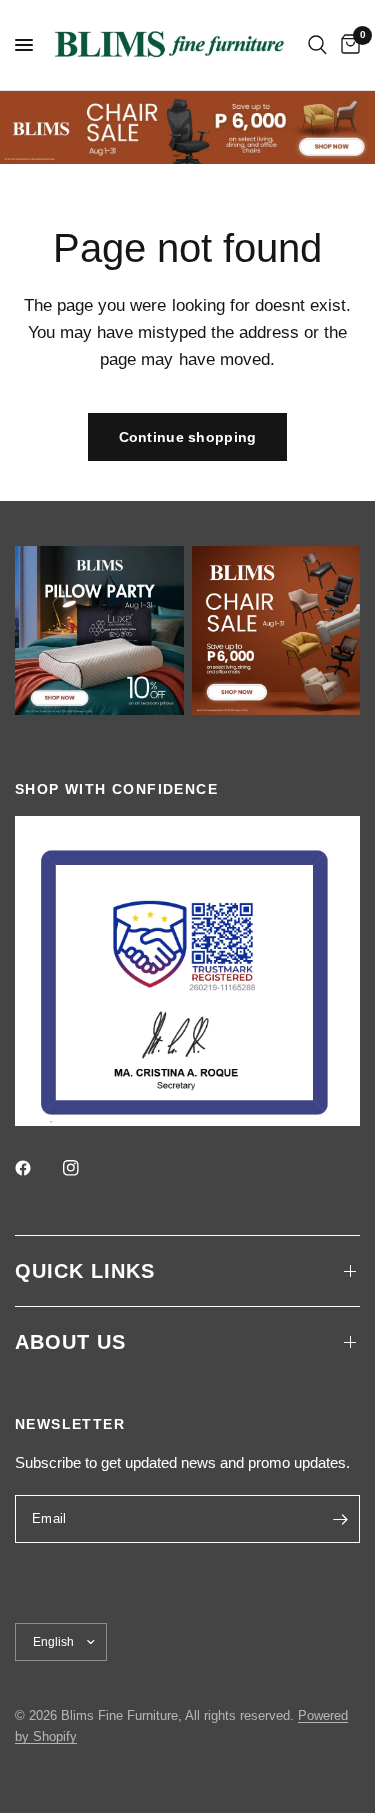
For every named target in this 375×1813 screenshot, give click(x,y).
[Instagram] (85, 1168)
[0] (347, 45)
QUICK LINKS (85, 1271)
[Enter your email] (340, 1519)
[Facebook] (37, 1168)
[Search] (317, 45)
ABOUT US (70, 1342)
